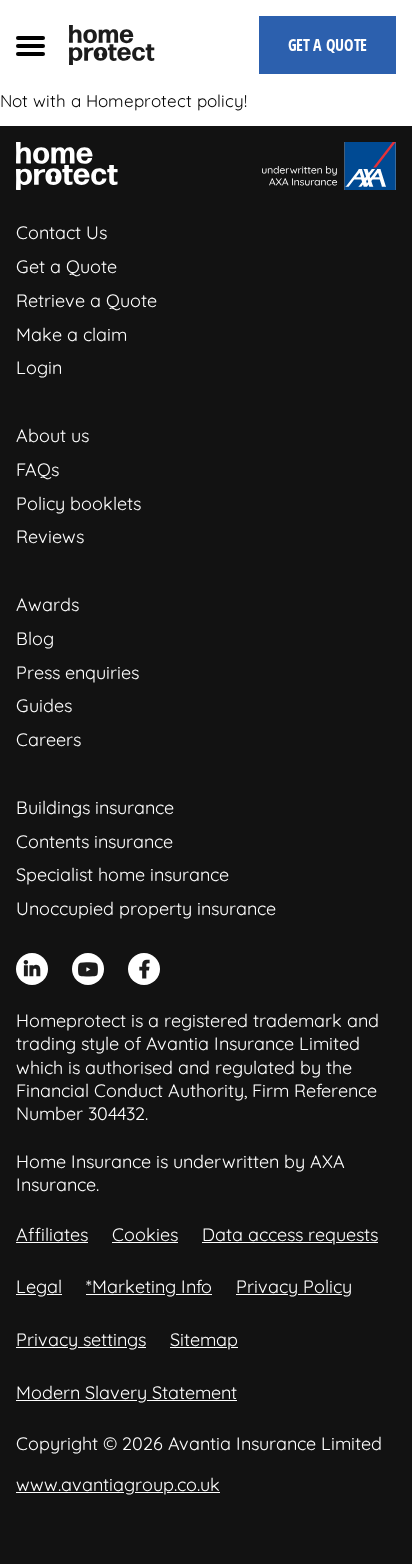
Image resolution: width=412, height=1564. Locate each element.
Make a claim (71, 334)
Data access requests (290, 1234)
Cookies (145, 1234)
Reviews (50, 536)
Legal (39, 1286)
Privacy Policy (294, 1286)
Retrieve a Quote (86, 300)
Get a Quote (66, 266)
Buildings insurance (95, 807)
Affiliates (52, 1234)
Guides (44, 705)
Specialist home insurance (122, 874)
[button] (30, 45)
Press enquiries (77, 672)
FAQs (37, 469)
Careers (48, 739)
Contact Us (61, 232)
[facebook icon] (144, 969)
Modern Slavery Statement (126, 1392)
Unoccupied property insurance (146, 908)
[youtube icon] (88, 969)
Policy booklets (78, 503)
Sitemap (204, 1339)
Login (39, 367)
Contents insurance (94, 841)
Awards (47, 604)
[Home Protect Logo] (112, 45)
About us (52, 435)
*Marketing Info (149, 1286)
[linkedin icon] (32, 969)
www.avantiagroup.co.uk (118, 1484)
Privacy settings (81, 1339)
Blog (35, 638)
